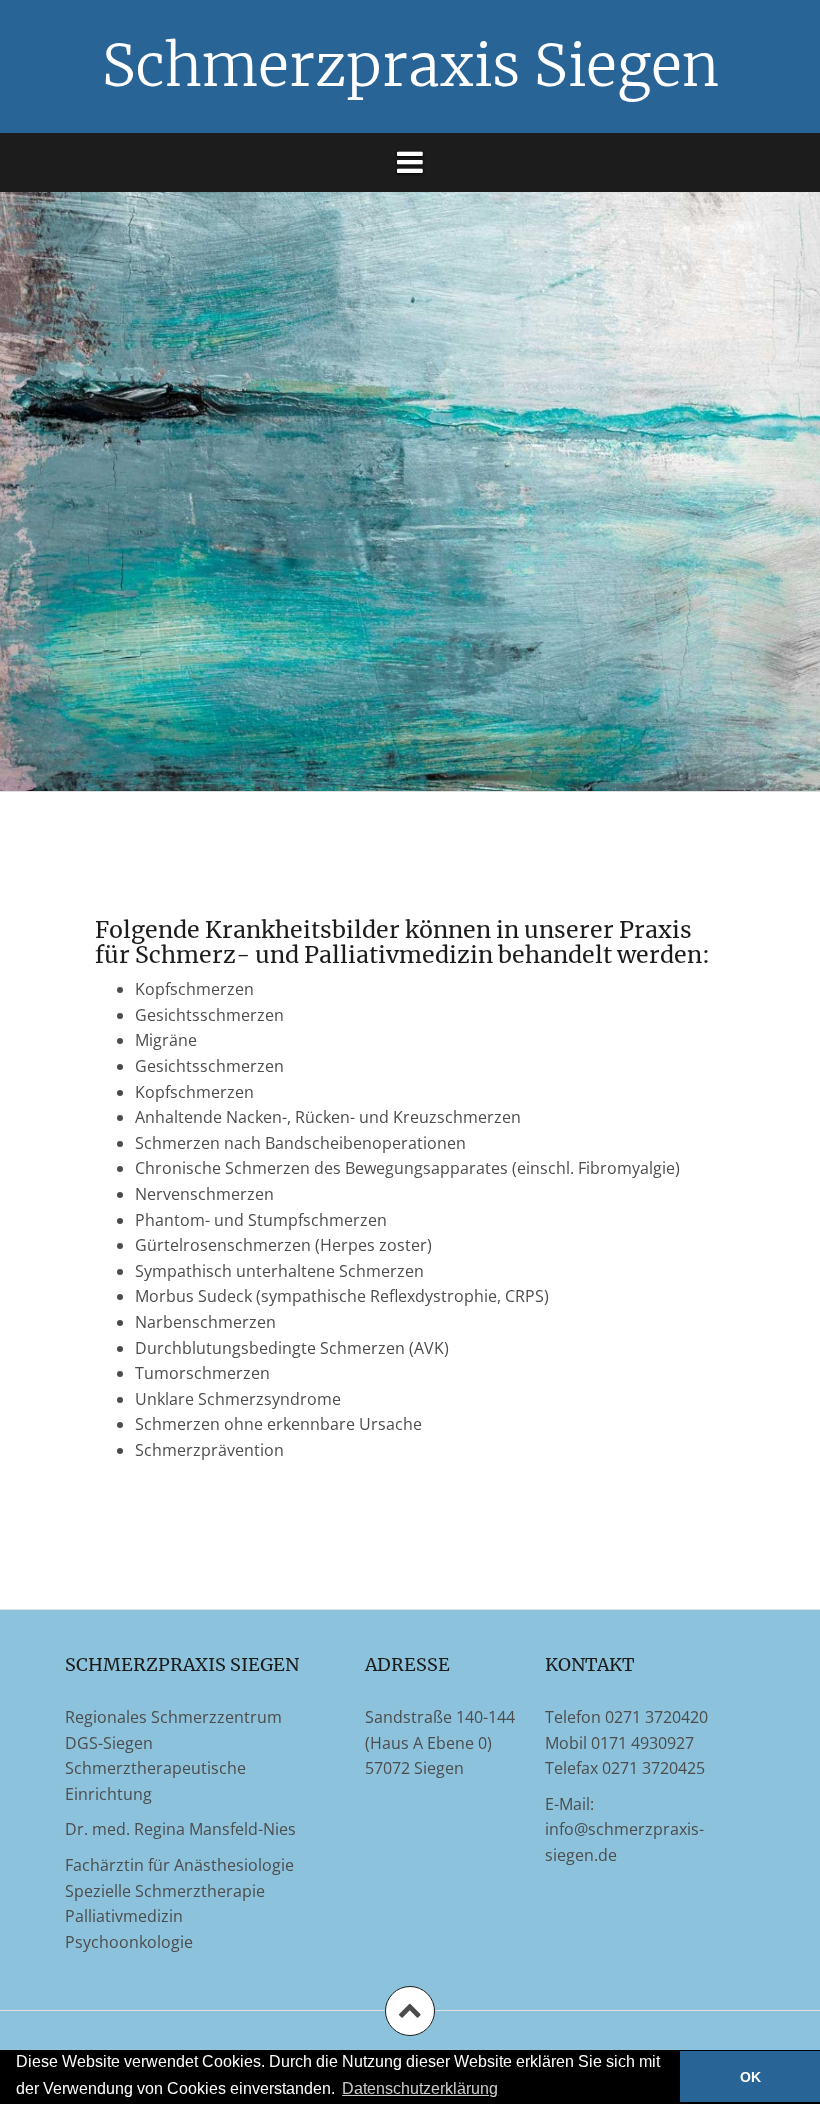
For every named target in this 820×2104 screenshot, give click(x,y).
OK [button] (750, 2077)
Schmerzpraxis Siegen (410, 66)
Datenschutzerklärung (420, 2088)
